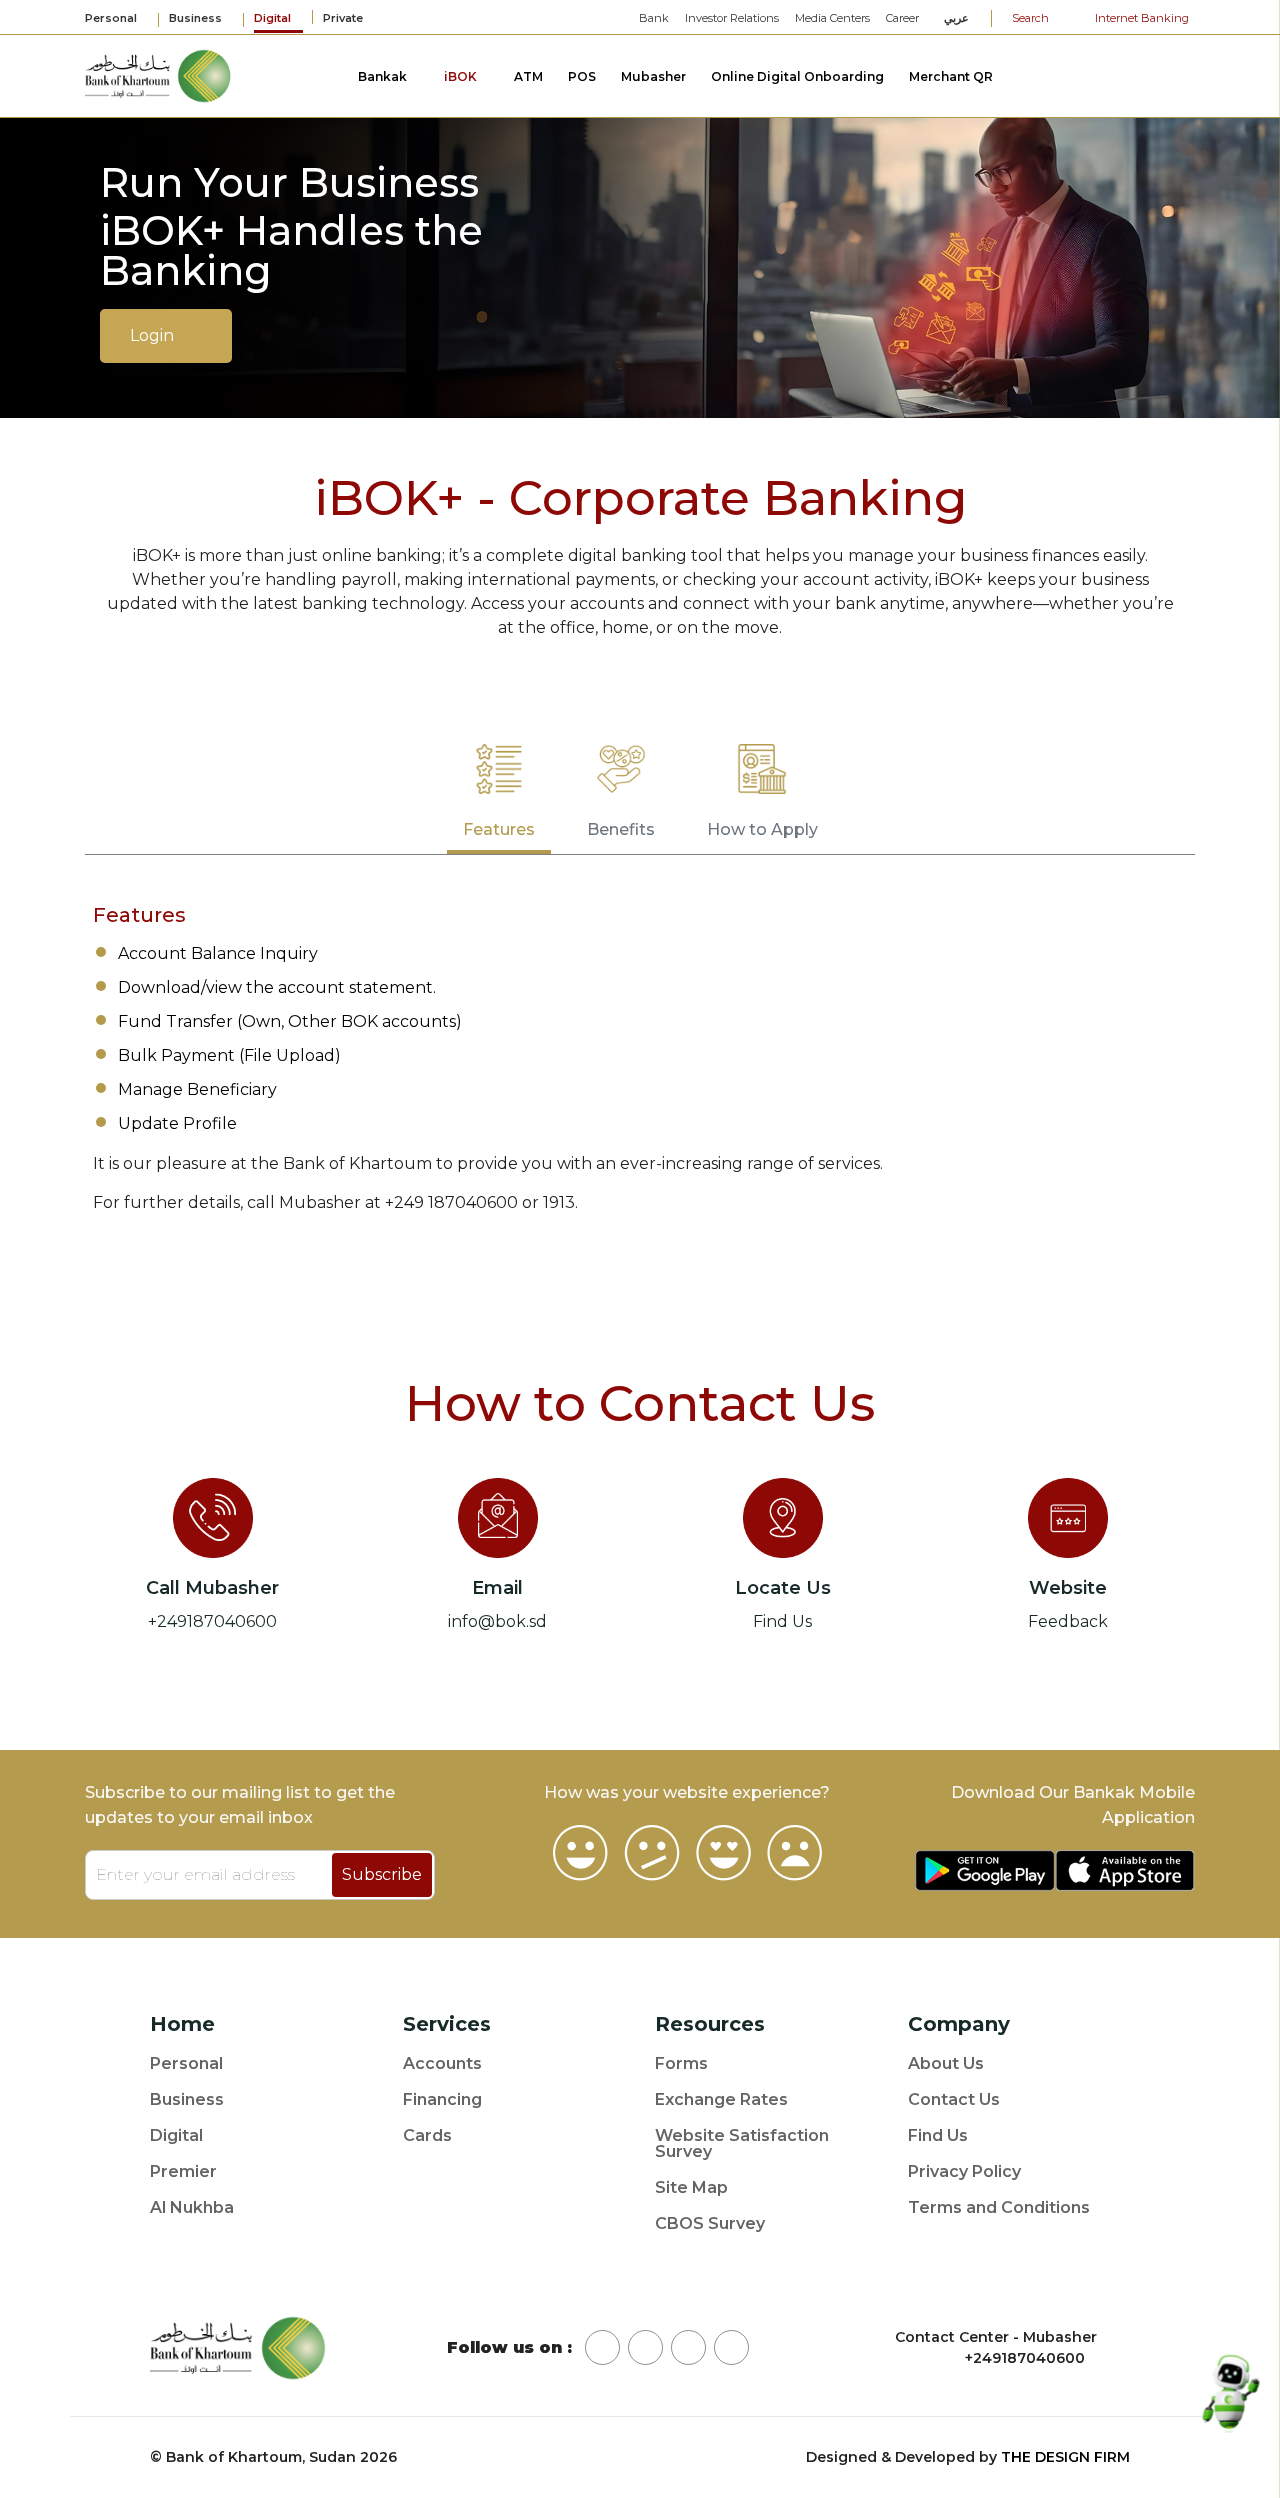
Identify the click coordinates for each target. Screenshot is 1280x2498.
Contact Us (954, 2100)
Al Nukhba (192, 2208)
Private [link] (344, 18)
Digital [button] (274, 19)
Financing (442, 2100)
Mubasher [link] (653, 76)
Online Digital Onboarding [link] (797, 76)
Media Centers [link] (832, 18)
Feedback (1068, 1621)
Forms (681, 2064)
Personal (186, 2064)
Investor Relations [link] (732, 18)
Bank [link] (654, 18)
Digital (176, 2136)
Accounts (442, 2064)
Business (187, 2100)
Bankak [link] (384, 76)
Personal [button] (112, 19)
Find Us (782, 1621)
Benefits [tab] (621, 829)
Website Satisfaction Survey (742, 2144)
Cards (427, 2136)
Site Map (691, 2188)
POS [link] (582, 76)
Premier (183, 2172)
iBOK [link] (462, 76)
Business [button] (197, 19)
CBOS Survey (710, 2224)
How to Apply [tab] (762, 829)
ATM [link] (528, 76)
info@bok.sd (497, 1621)
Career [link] (902, 18)
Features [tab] (499, 829)
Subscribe (382, 1874)
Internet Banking (1140, 18)
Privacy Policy (964, 2172)
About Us (946, 2064)
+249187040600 (212, 1621)
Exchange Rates (721, 2100)
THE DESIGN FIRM (1065, 2457)
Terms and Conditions (999, 2208)
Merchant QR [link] (951, 76)
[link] (159, 74)
